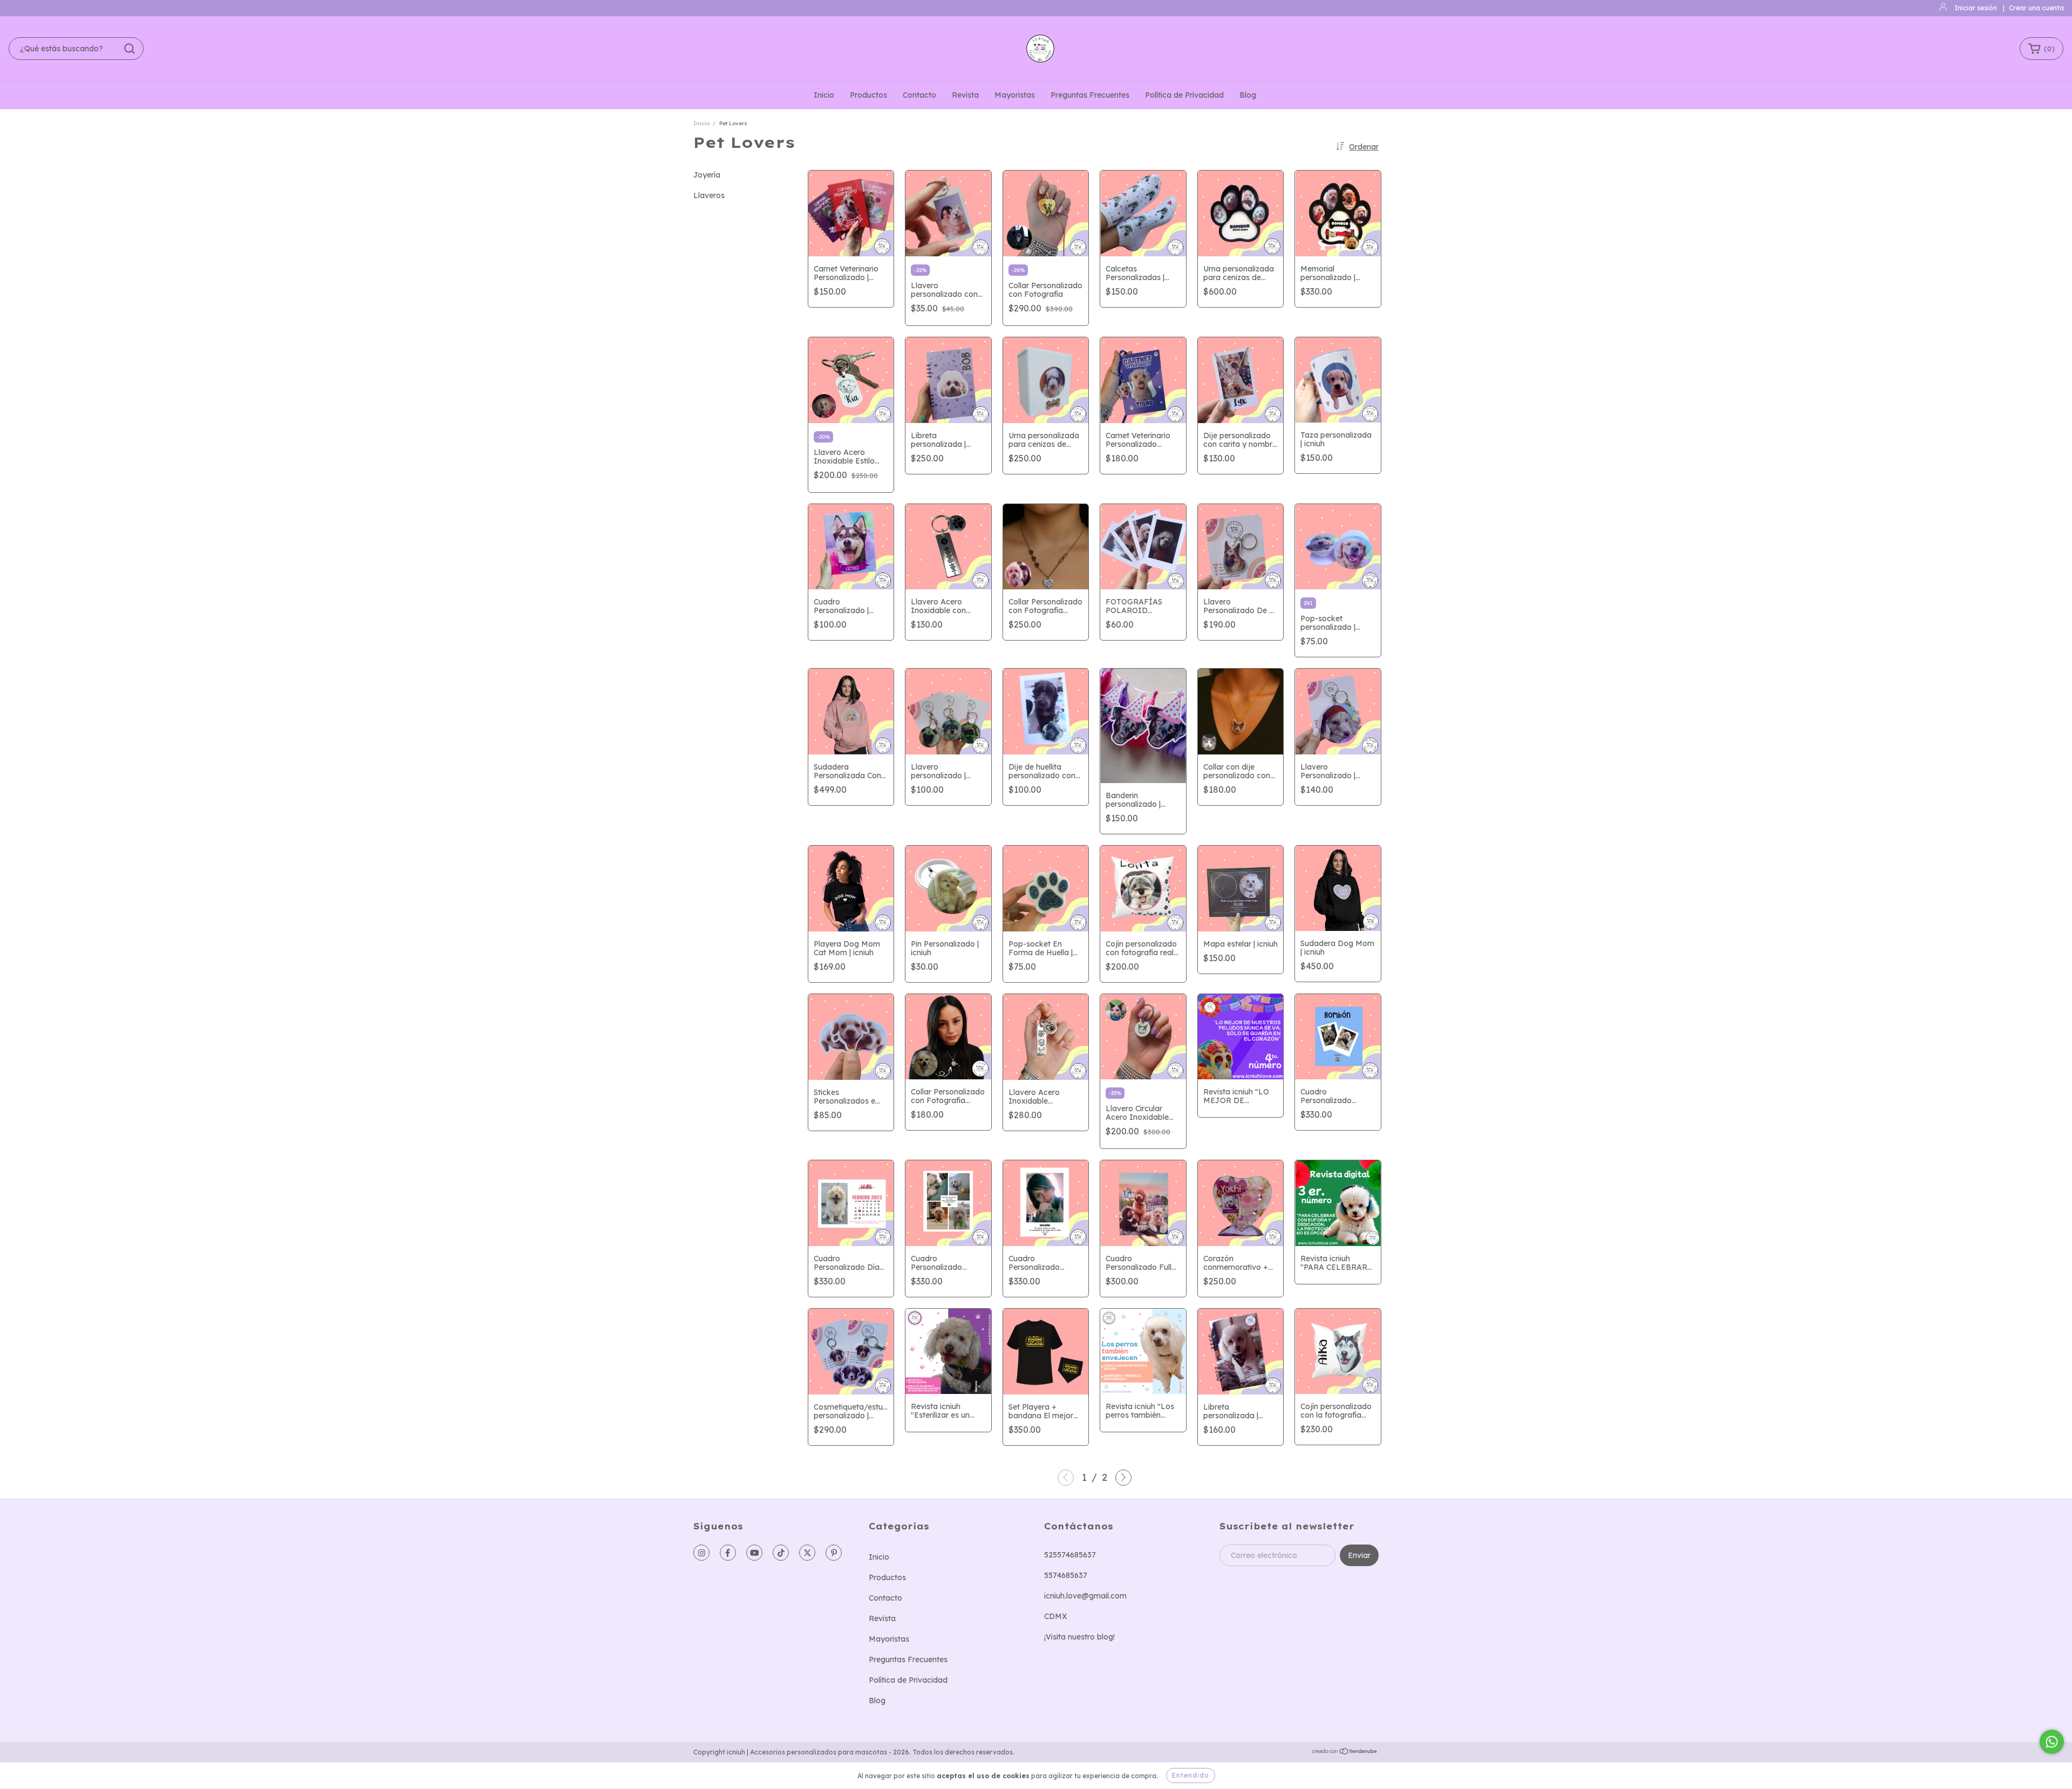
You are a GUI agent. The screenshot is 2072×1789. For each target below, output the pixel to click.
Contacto (919, 95)
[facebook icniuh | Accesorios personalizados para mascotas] (728, 1553)
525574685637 (1070, 1555)
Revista (965, 95)
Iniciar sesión (1976, 8)
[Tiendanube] (1345, 1753)
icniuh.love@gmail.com (1085, 1596)
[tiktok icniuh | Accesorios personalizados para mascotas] (781, 1553)
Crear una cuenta (2036, 8)
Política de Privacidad (1184, 95)
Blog (1248, 95)
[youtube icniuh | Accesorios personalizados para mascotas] (754, 1553)
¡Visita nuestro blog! (1079, 1637)
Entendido (1191, 1775)
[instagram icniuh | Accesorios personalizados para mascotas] (701, 1553)
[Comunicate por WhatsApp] (2052, 1742)
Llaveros (709, 195)
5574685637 (1066, 1575)
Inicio (824, 95)
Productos (868, 95)
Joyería (707, 175)
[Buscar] (129, 49)
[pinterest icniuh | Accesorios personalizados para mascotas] (834, 1553)
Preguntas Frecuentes (1090, 95)
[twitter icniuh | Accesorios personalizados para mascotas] (807, 1553)
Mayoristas (1015, 95)
